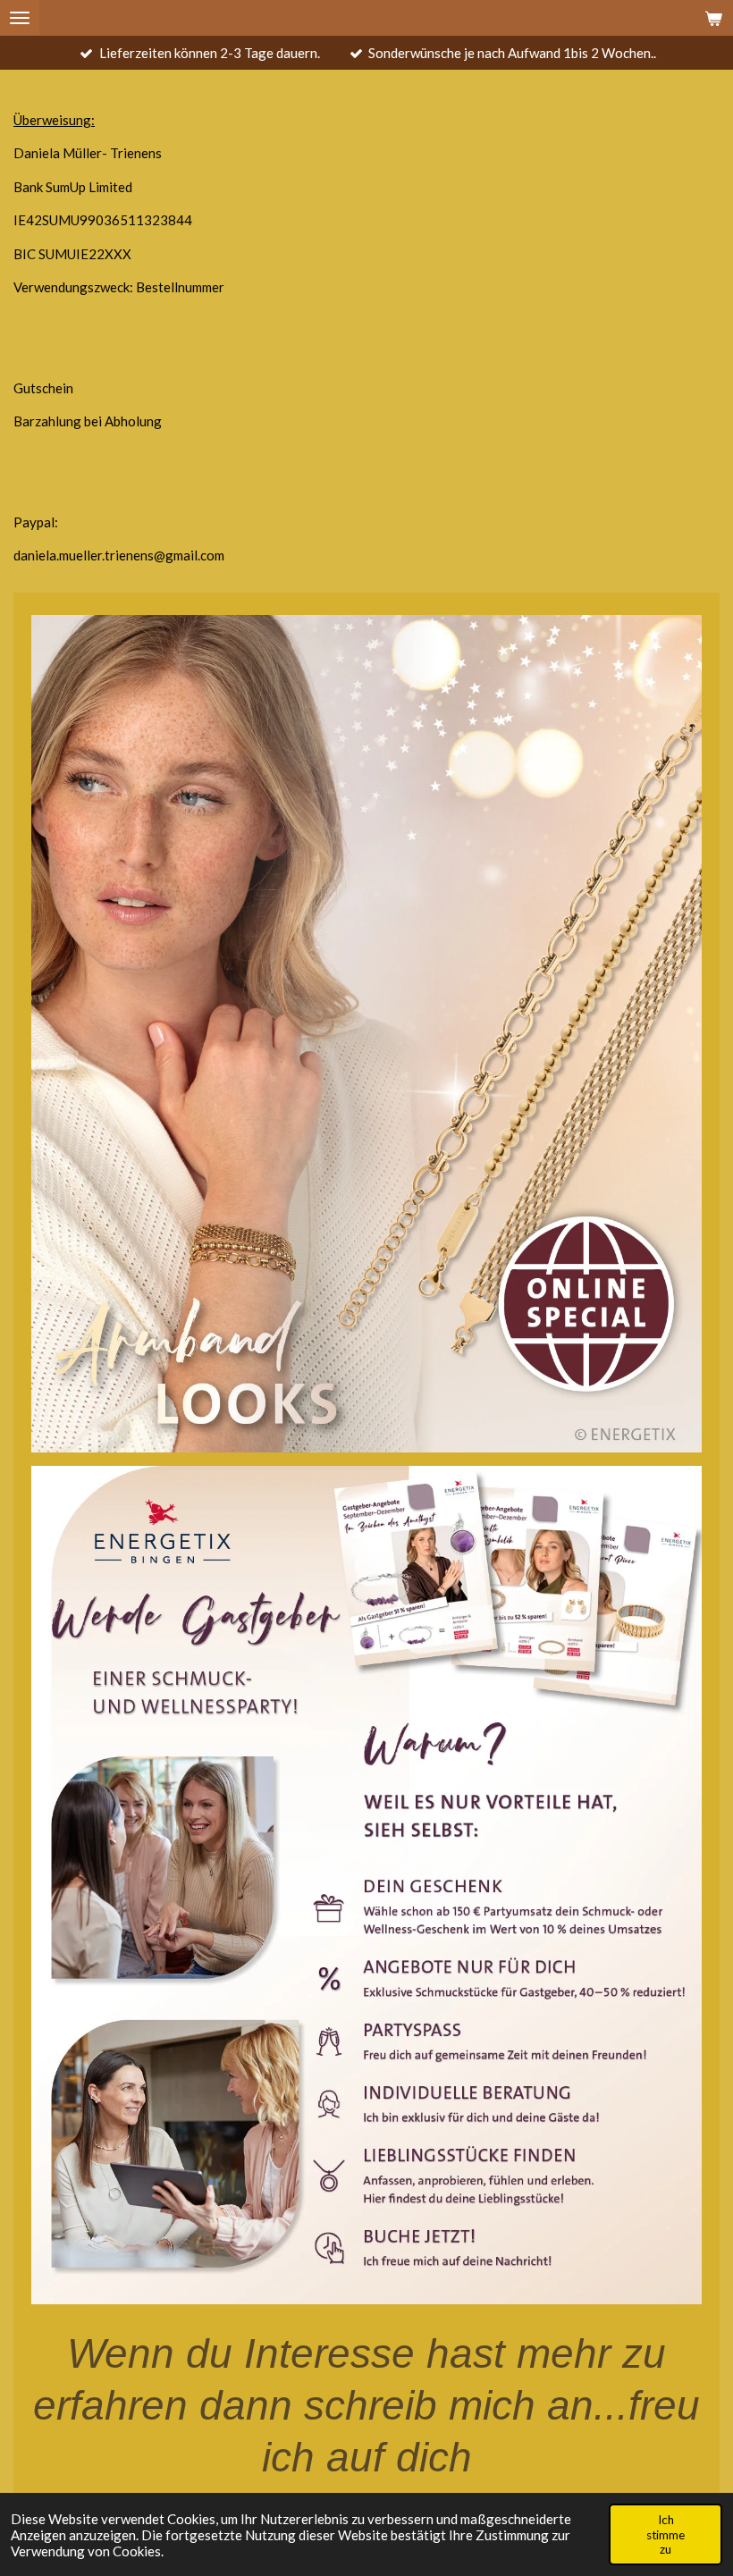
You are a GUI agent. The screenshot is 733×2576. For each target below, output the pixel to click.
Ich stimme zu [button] (666, 2534)
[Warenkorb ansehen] (713, 18)
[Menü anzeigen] (20, 18)
